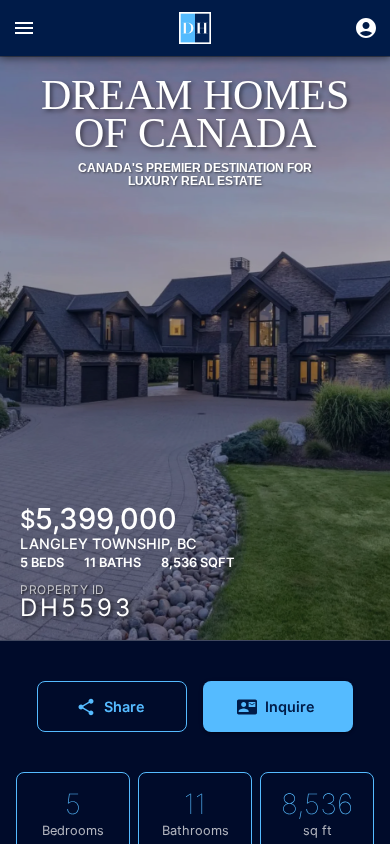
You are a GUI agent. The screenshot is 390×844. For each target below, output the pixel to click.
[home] (195, 28)
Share (124, 706)
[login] (366, 28)
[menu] (24, 28)
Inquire (290, 706)
